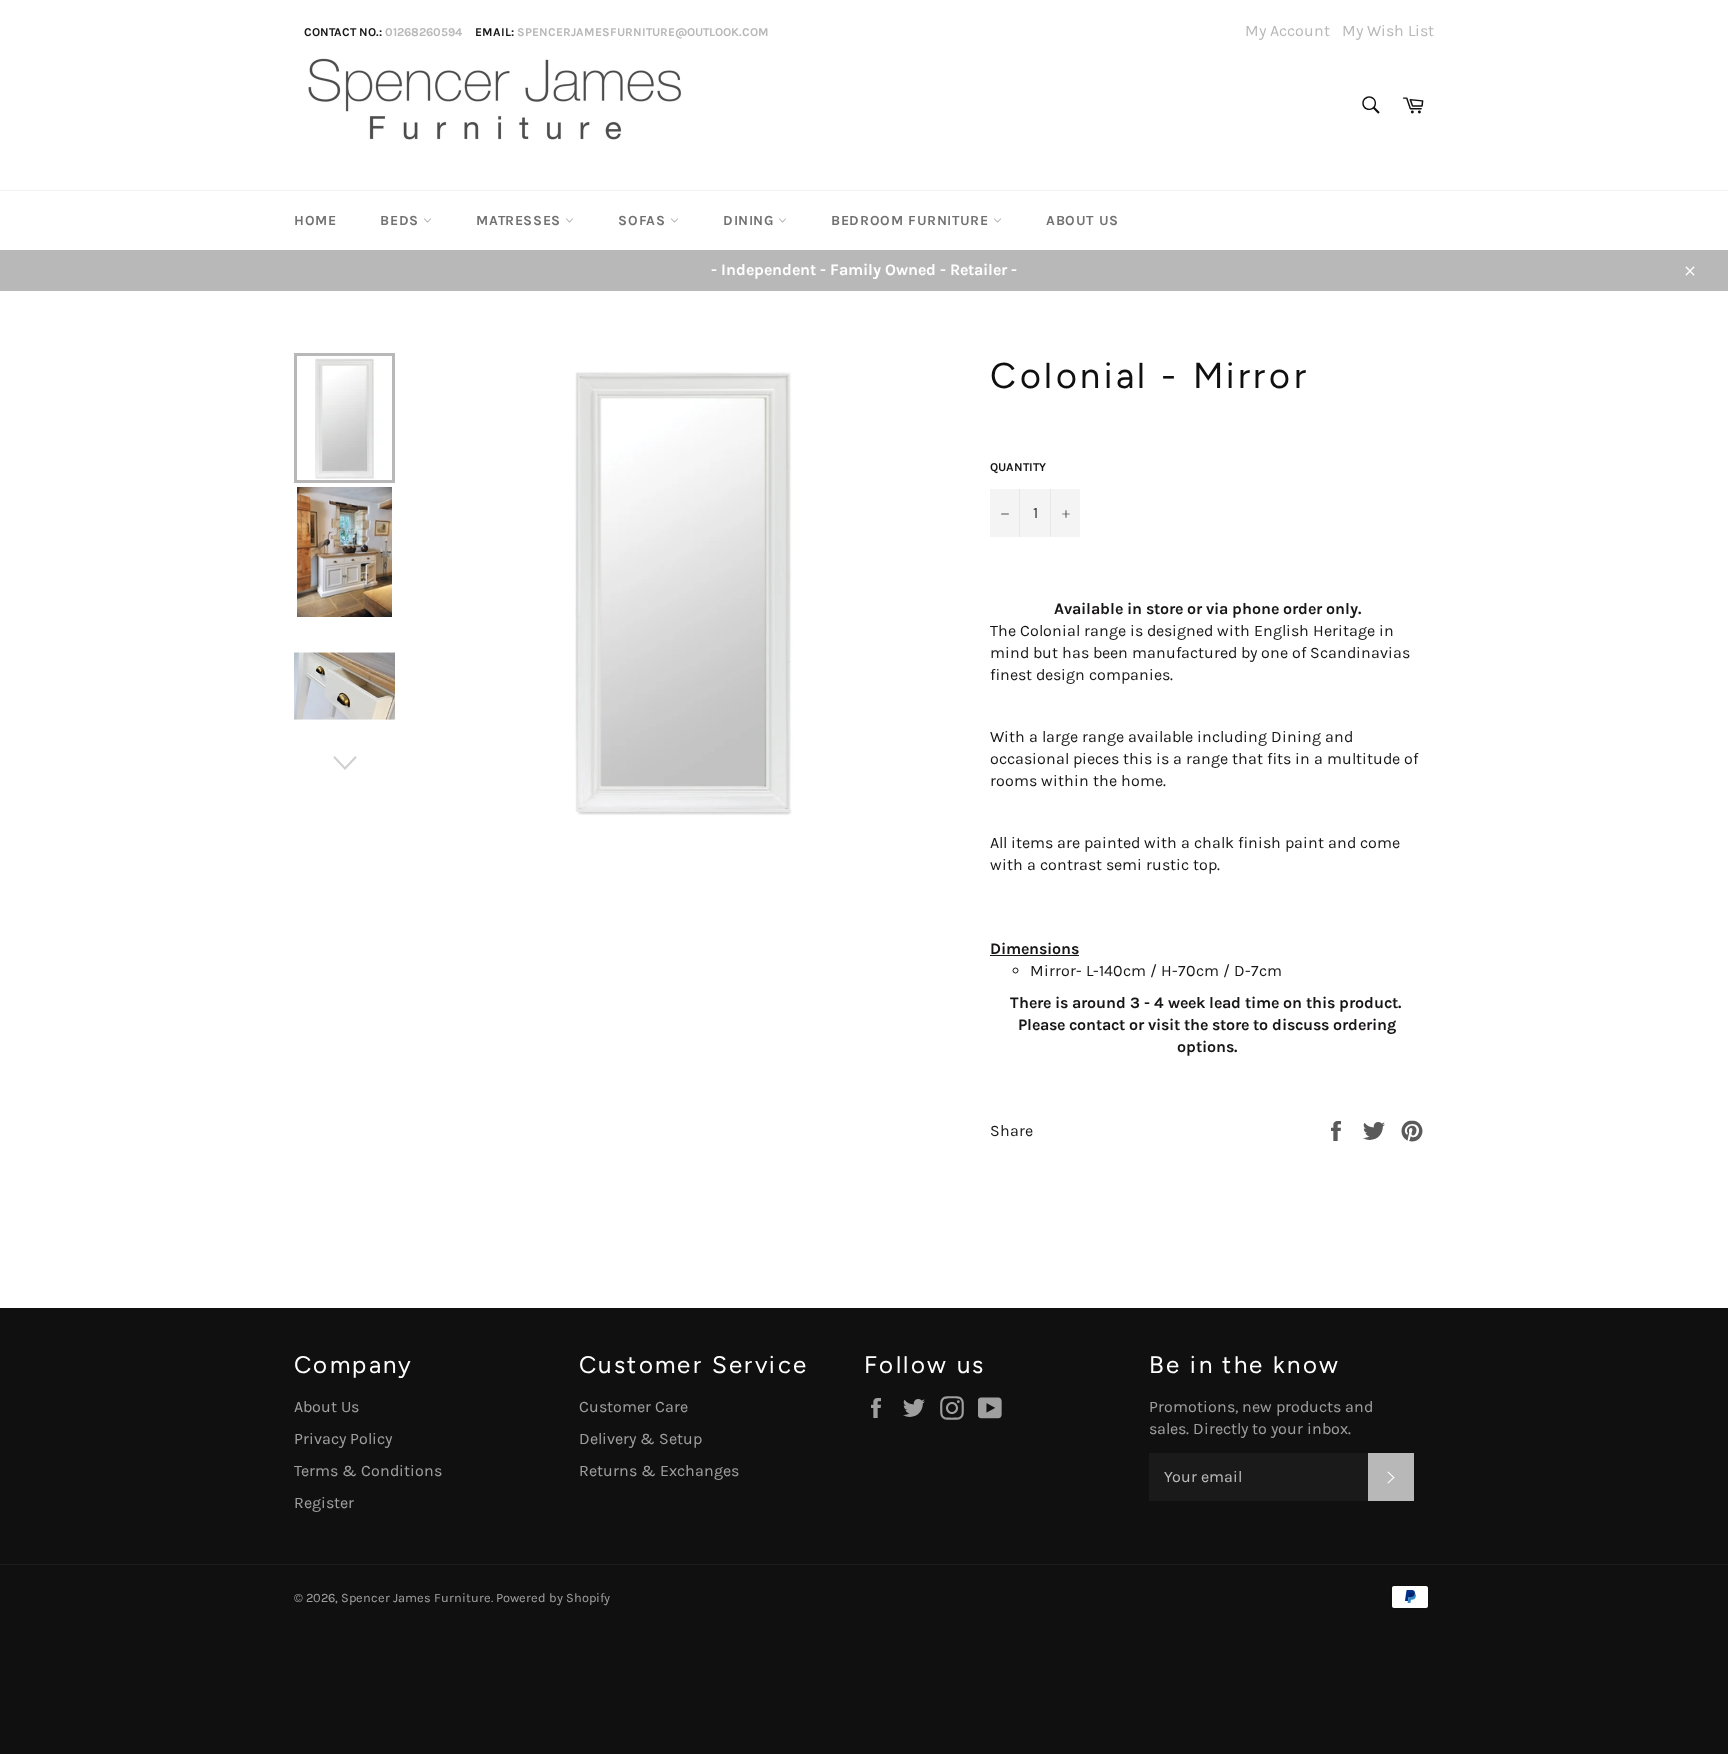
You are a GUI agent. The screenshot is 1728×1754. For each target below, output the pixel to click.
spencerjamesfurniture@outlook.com (643, 32)
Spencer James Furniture (416, 1597)
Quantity (1018, 467)
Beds (401, 220)
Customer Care (633, 1406)
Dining (750, 220)
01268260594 (423, 32)
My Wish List (1388, 30)
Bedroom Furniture (912, 220)
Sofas (644, 220)
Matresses (520, 220)
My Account (1287, 30)
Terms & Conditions (368, 1470)
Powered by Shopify (553, 1597)
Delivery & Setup (640, 1438)
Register (324, 1502)
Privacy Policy (343, 1438)
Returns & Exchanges (659, 1470)
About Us (1082, 220)
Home (315, 220)
